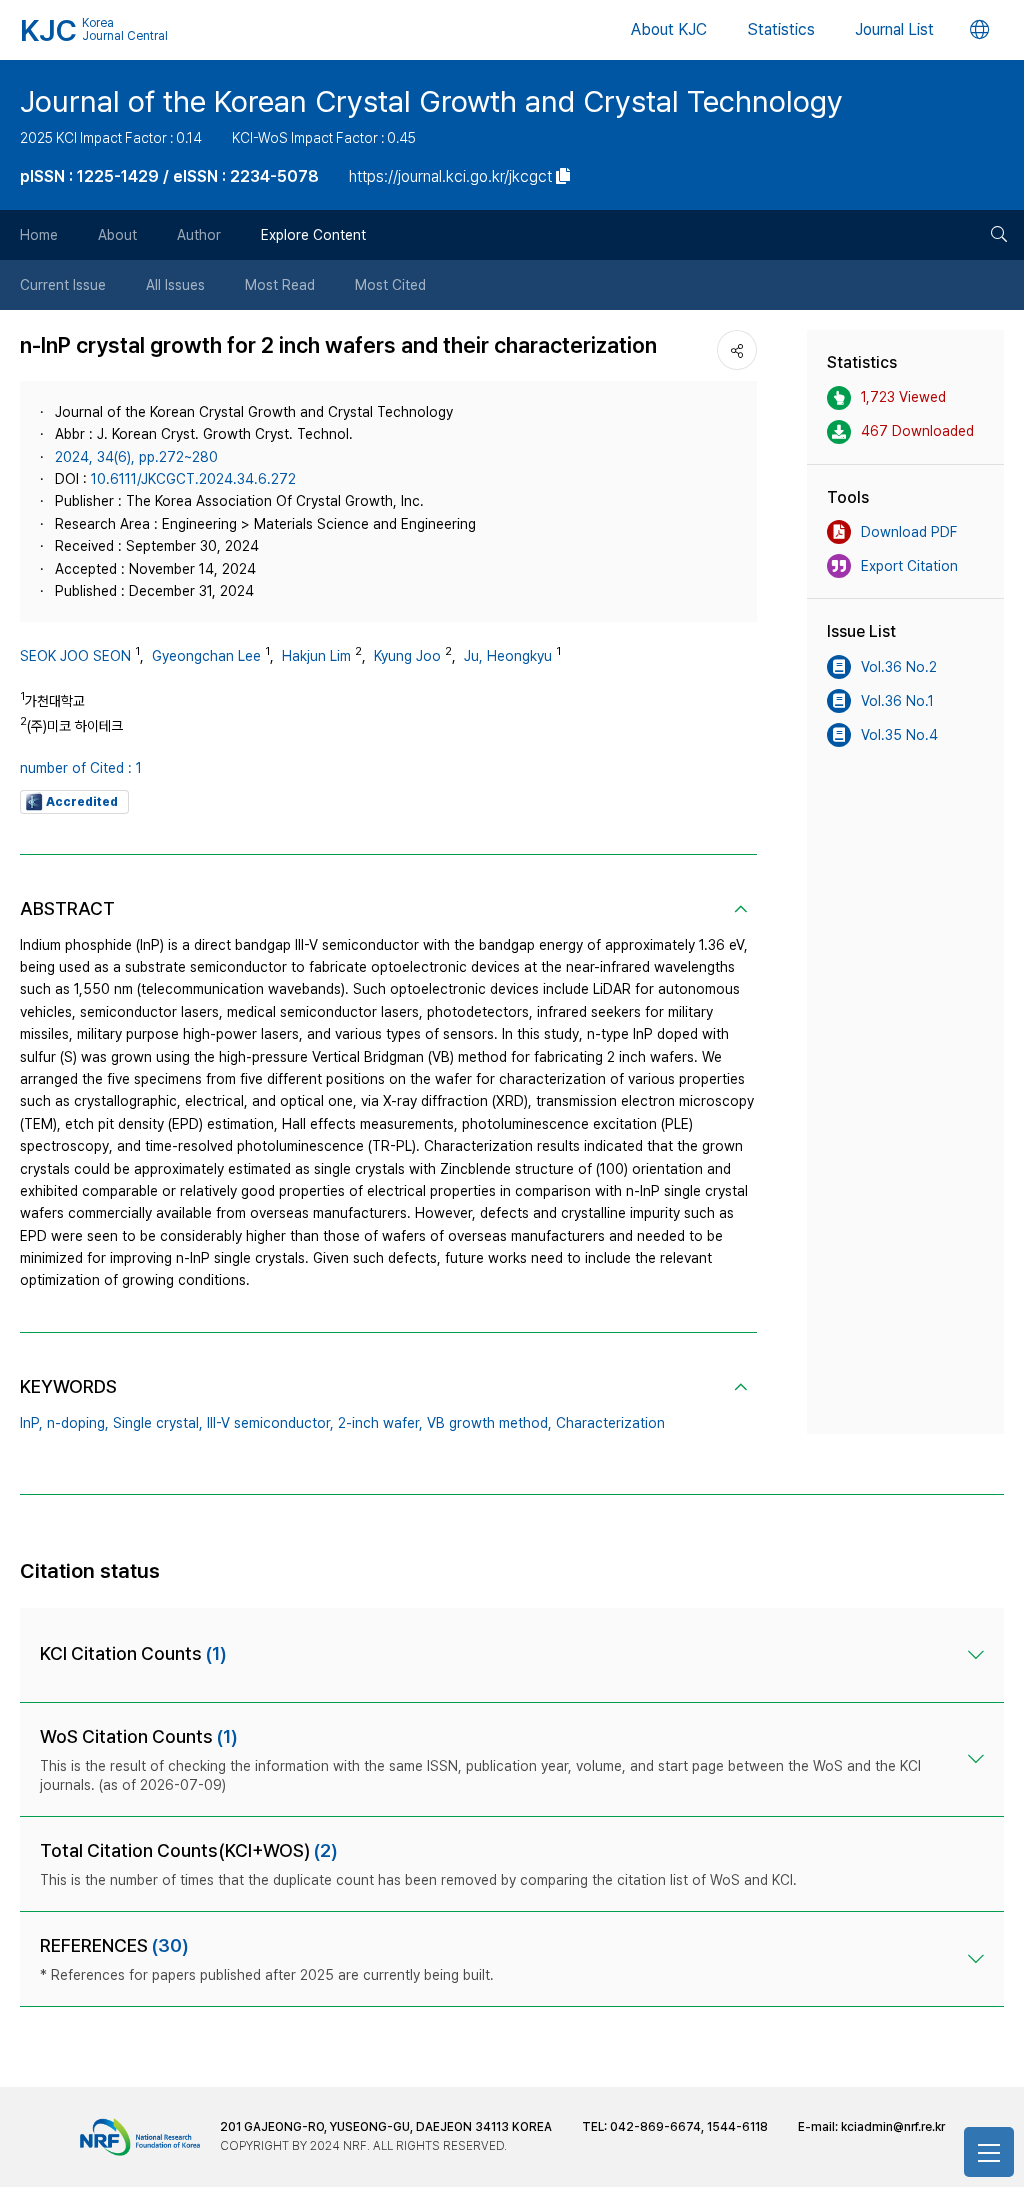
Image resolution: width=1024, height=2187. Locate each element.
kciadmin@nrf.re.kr (893, 2127)
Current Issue (63, 285)
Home (39, 235)
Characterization (610, 1423)
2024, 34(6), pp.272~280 (136, 457)
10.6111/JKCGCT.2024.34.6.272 (193, 479)
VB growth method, (489, 1423)
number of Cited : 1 (81, 768)
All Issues (175, 285)
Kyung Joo (407, 656)
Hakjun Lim (316, 656)
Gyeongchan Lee (206, 656)
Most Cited (390, 285)
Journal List (894, 29)
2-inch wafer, (380, 1423)
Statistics (781, 29)
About (117, 235)
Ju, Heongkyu (508, 656)
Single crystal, (158, 1423)
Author (199, 235)
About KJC (669, 29)
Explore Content (313, 235)
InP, (31, 1423)
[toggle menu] (989, 2152)
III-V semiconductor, (270, 1423)
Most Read (280, 285)
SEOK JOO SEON (75, 656)
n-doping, (78, 1423)
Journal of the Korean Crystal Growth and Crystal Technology (431, 101)
